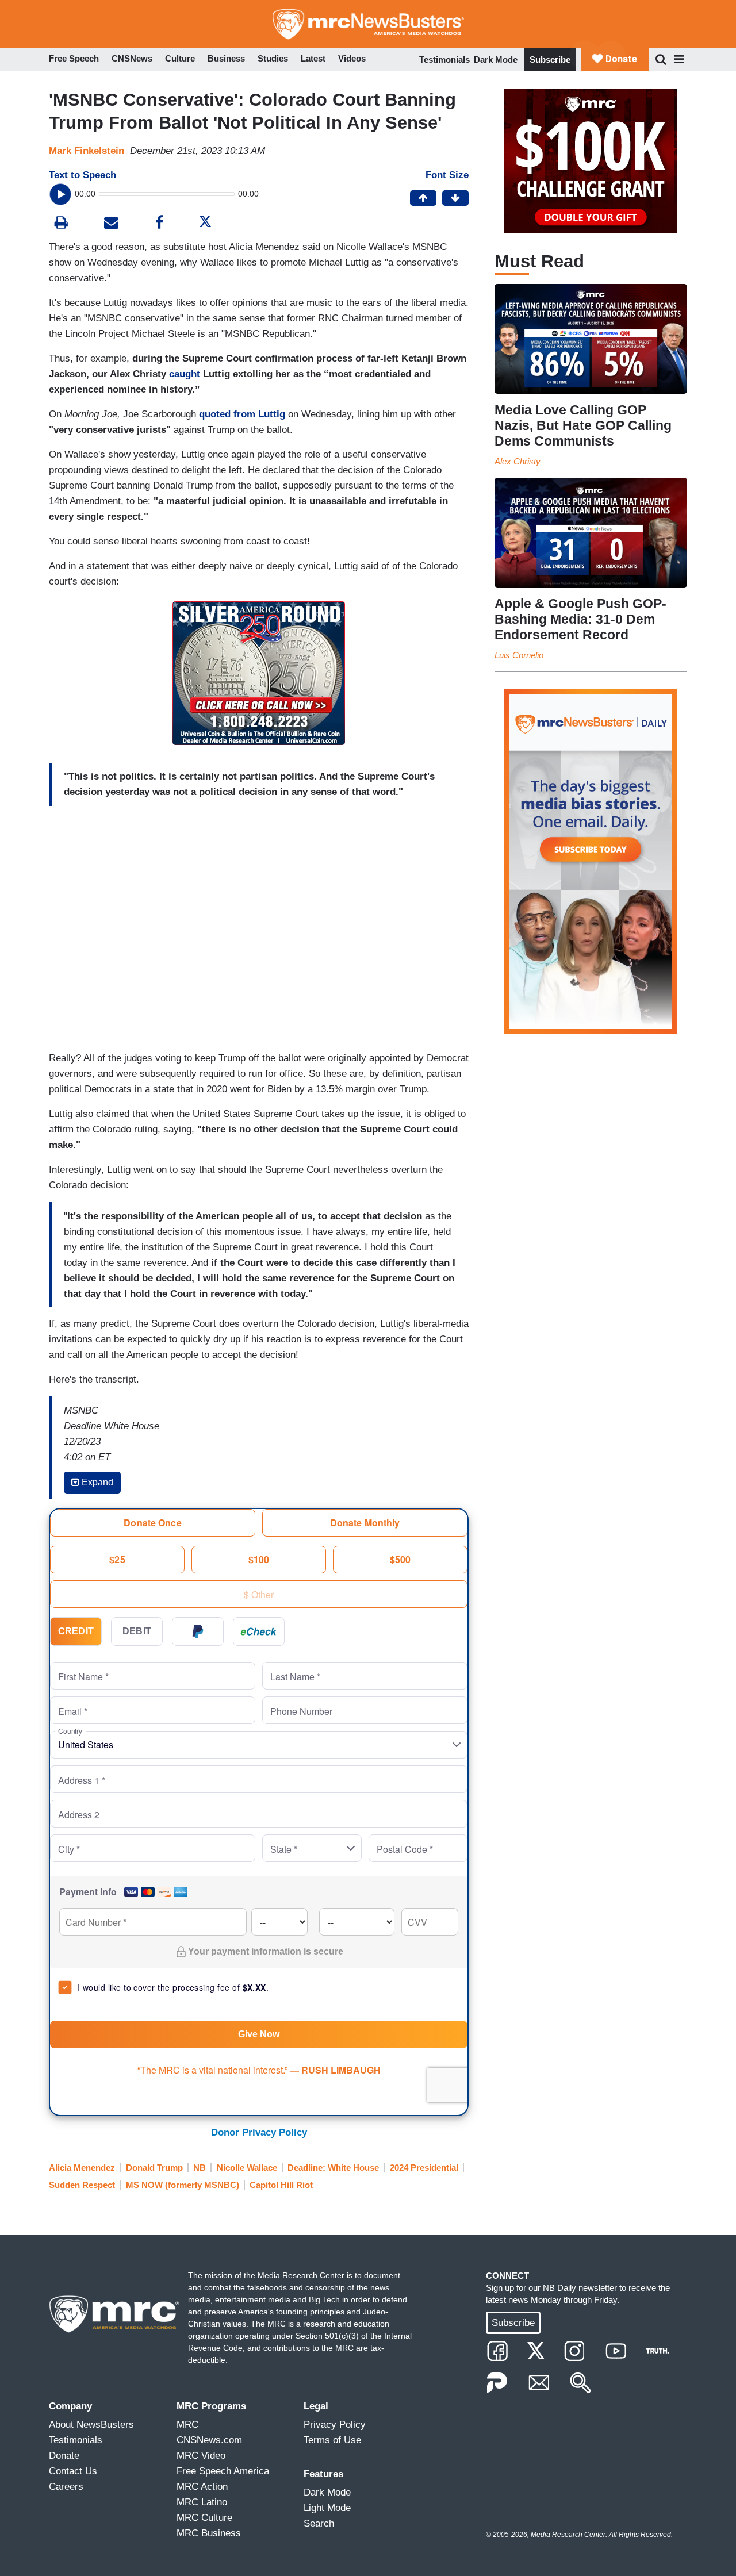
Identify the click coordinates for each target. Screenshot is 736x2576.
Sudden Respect (82, 2185)
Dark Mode (496, 59)
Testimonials (444, 59)
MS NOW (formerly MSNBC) (183, 2185)
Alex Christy (517, 461)
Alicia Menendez (82, 2168)
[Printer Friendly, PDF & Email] (111, 224)
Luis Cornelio (519, 655)
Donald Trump (154, 2168)
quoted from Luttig (242, 414)
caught (185, 374)
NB (200, 2168)
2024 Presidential (424, 2168)
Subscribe (550, 59)
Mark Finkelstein (87, 151)
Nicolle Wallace (247, 2168)
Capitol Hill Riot (281, 2185)
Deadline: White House (333, 2168)
